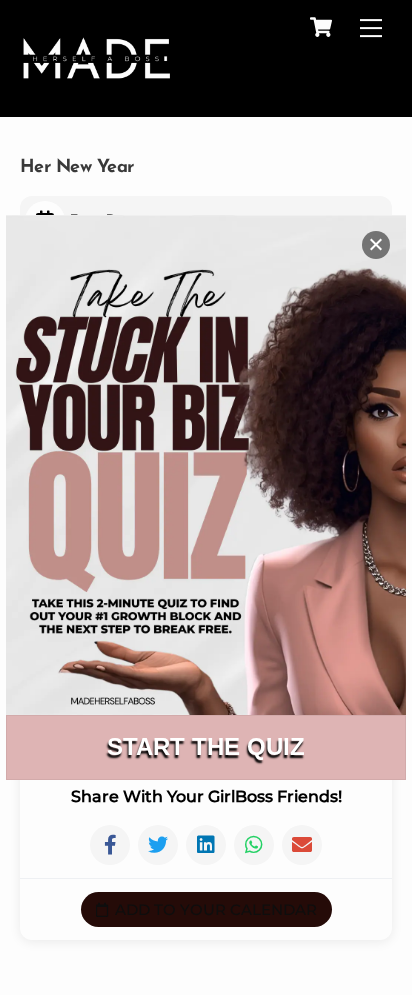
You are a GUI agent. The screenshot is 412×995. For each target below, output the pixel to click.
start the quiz (206, 746)
